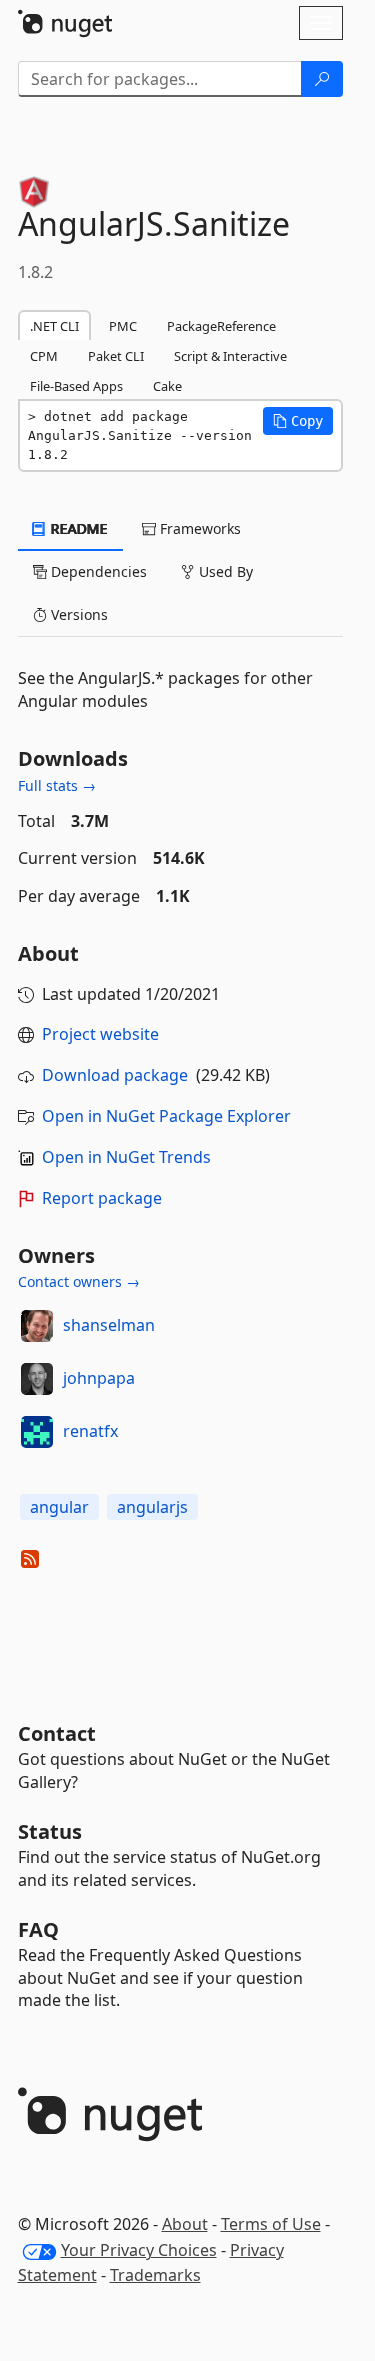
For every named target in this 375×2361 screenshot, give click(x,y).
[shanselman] (37, 1326)
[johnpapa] (37, 1379)
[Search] (322, 79)
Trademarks (155, 2275)
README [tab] (77, 528)
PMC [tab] (123, 326)
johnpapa (99, 1378)
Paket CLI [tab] (116, 356)
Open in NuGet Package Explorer (166, 1116)
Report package (102, 1198)
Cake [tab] (167, 386)
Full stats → (57, 785)
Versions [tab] (77, 614)
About (185, 2224)
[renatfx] (37, 1432)
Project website (100, 1034)
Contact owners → (79, 1281)
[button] (298, 421)
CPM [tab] (44, 356)
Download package (115, 1075)
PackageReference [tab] (221, 326)
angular (59, 1507)
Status (50, 1831)
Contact (57, 1733)
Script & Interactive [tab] (230, 356)
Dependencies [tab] (97, 571)
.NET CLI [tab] (54, 326)
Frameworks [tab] (198, 528)
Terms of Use (271, 2224)
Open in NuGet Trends (126, 1157)
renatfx (90, 1431)
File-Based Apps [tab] (76, 386)
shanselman (109, 1325)
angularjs (152, 1507)
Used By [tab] (224, 571)
